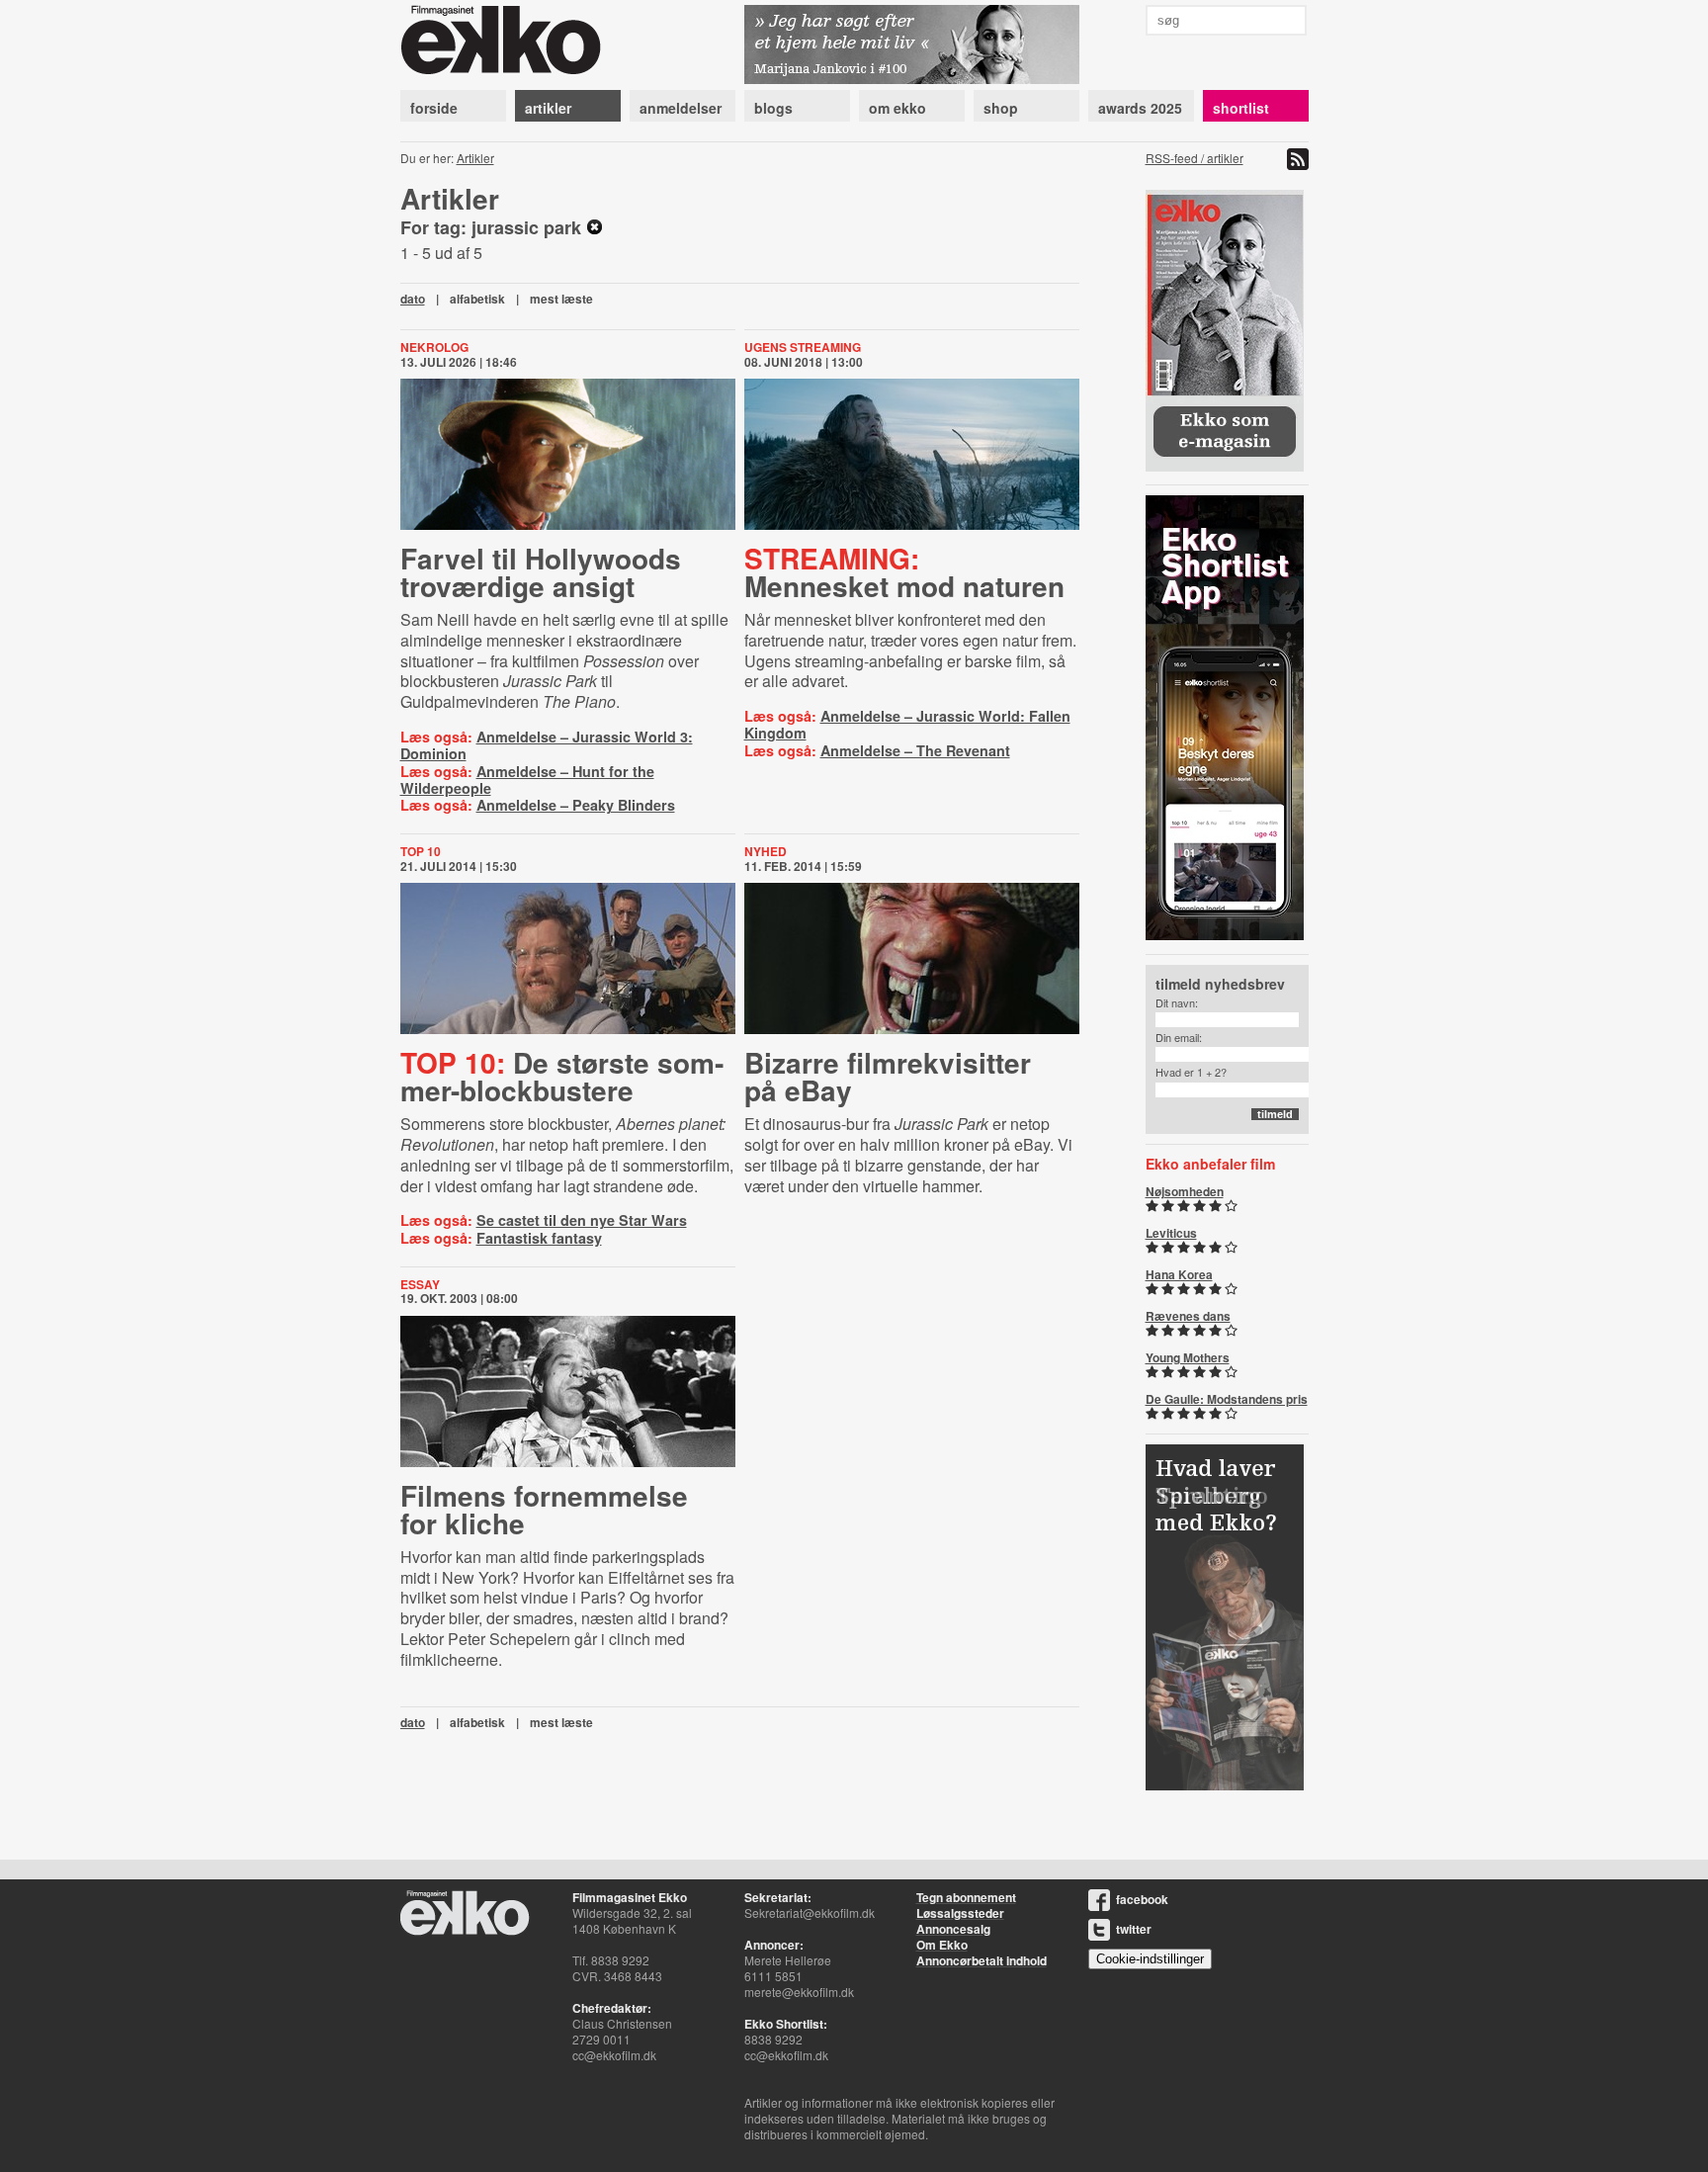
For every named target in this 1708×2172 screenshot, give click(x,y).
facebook (1142, 1899)
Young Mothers (1188, 1357)
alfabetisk (477, 299)
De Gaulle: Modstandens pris (1227, 1399)
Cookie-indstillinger (1150, 1959)
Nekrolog (434, 347)
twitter (1134, 1929)
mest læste (561, 299)
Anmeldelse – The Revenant (915, 750)
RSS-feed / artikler (1195, 158)
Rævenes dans (1188, 1316)
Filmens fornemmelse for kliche (544, 1509)
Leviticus (1171, 1233)
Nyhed (766, 851)
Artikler (475, 158)
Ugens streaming (803, 347)
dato (413, 299)
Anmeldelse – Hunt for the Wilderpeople (527, 780)
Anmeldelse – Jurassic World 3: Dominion (547, 745)
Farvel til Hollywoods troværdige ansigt (541, 572)
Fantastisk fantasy (539, 1238)
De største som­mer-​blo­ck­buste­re (562, 1076)
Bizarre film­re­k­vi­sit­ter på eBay (888, 1076)
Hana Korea (1179, 1274)
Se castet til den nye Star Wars (582, 1220)
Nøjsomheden (1185, 1191)
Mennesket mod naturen (904, 572)
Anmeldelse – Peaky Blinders (576, 805)
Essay (420, 1284)
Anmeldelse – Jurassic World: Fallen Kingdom (907, 724)
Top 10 (421, 851)
